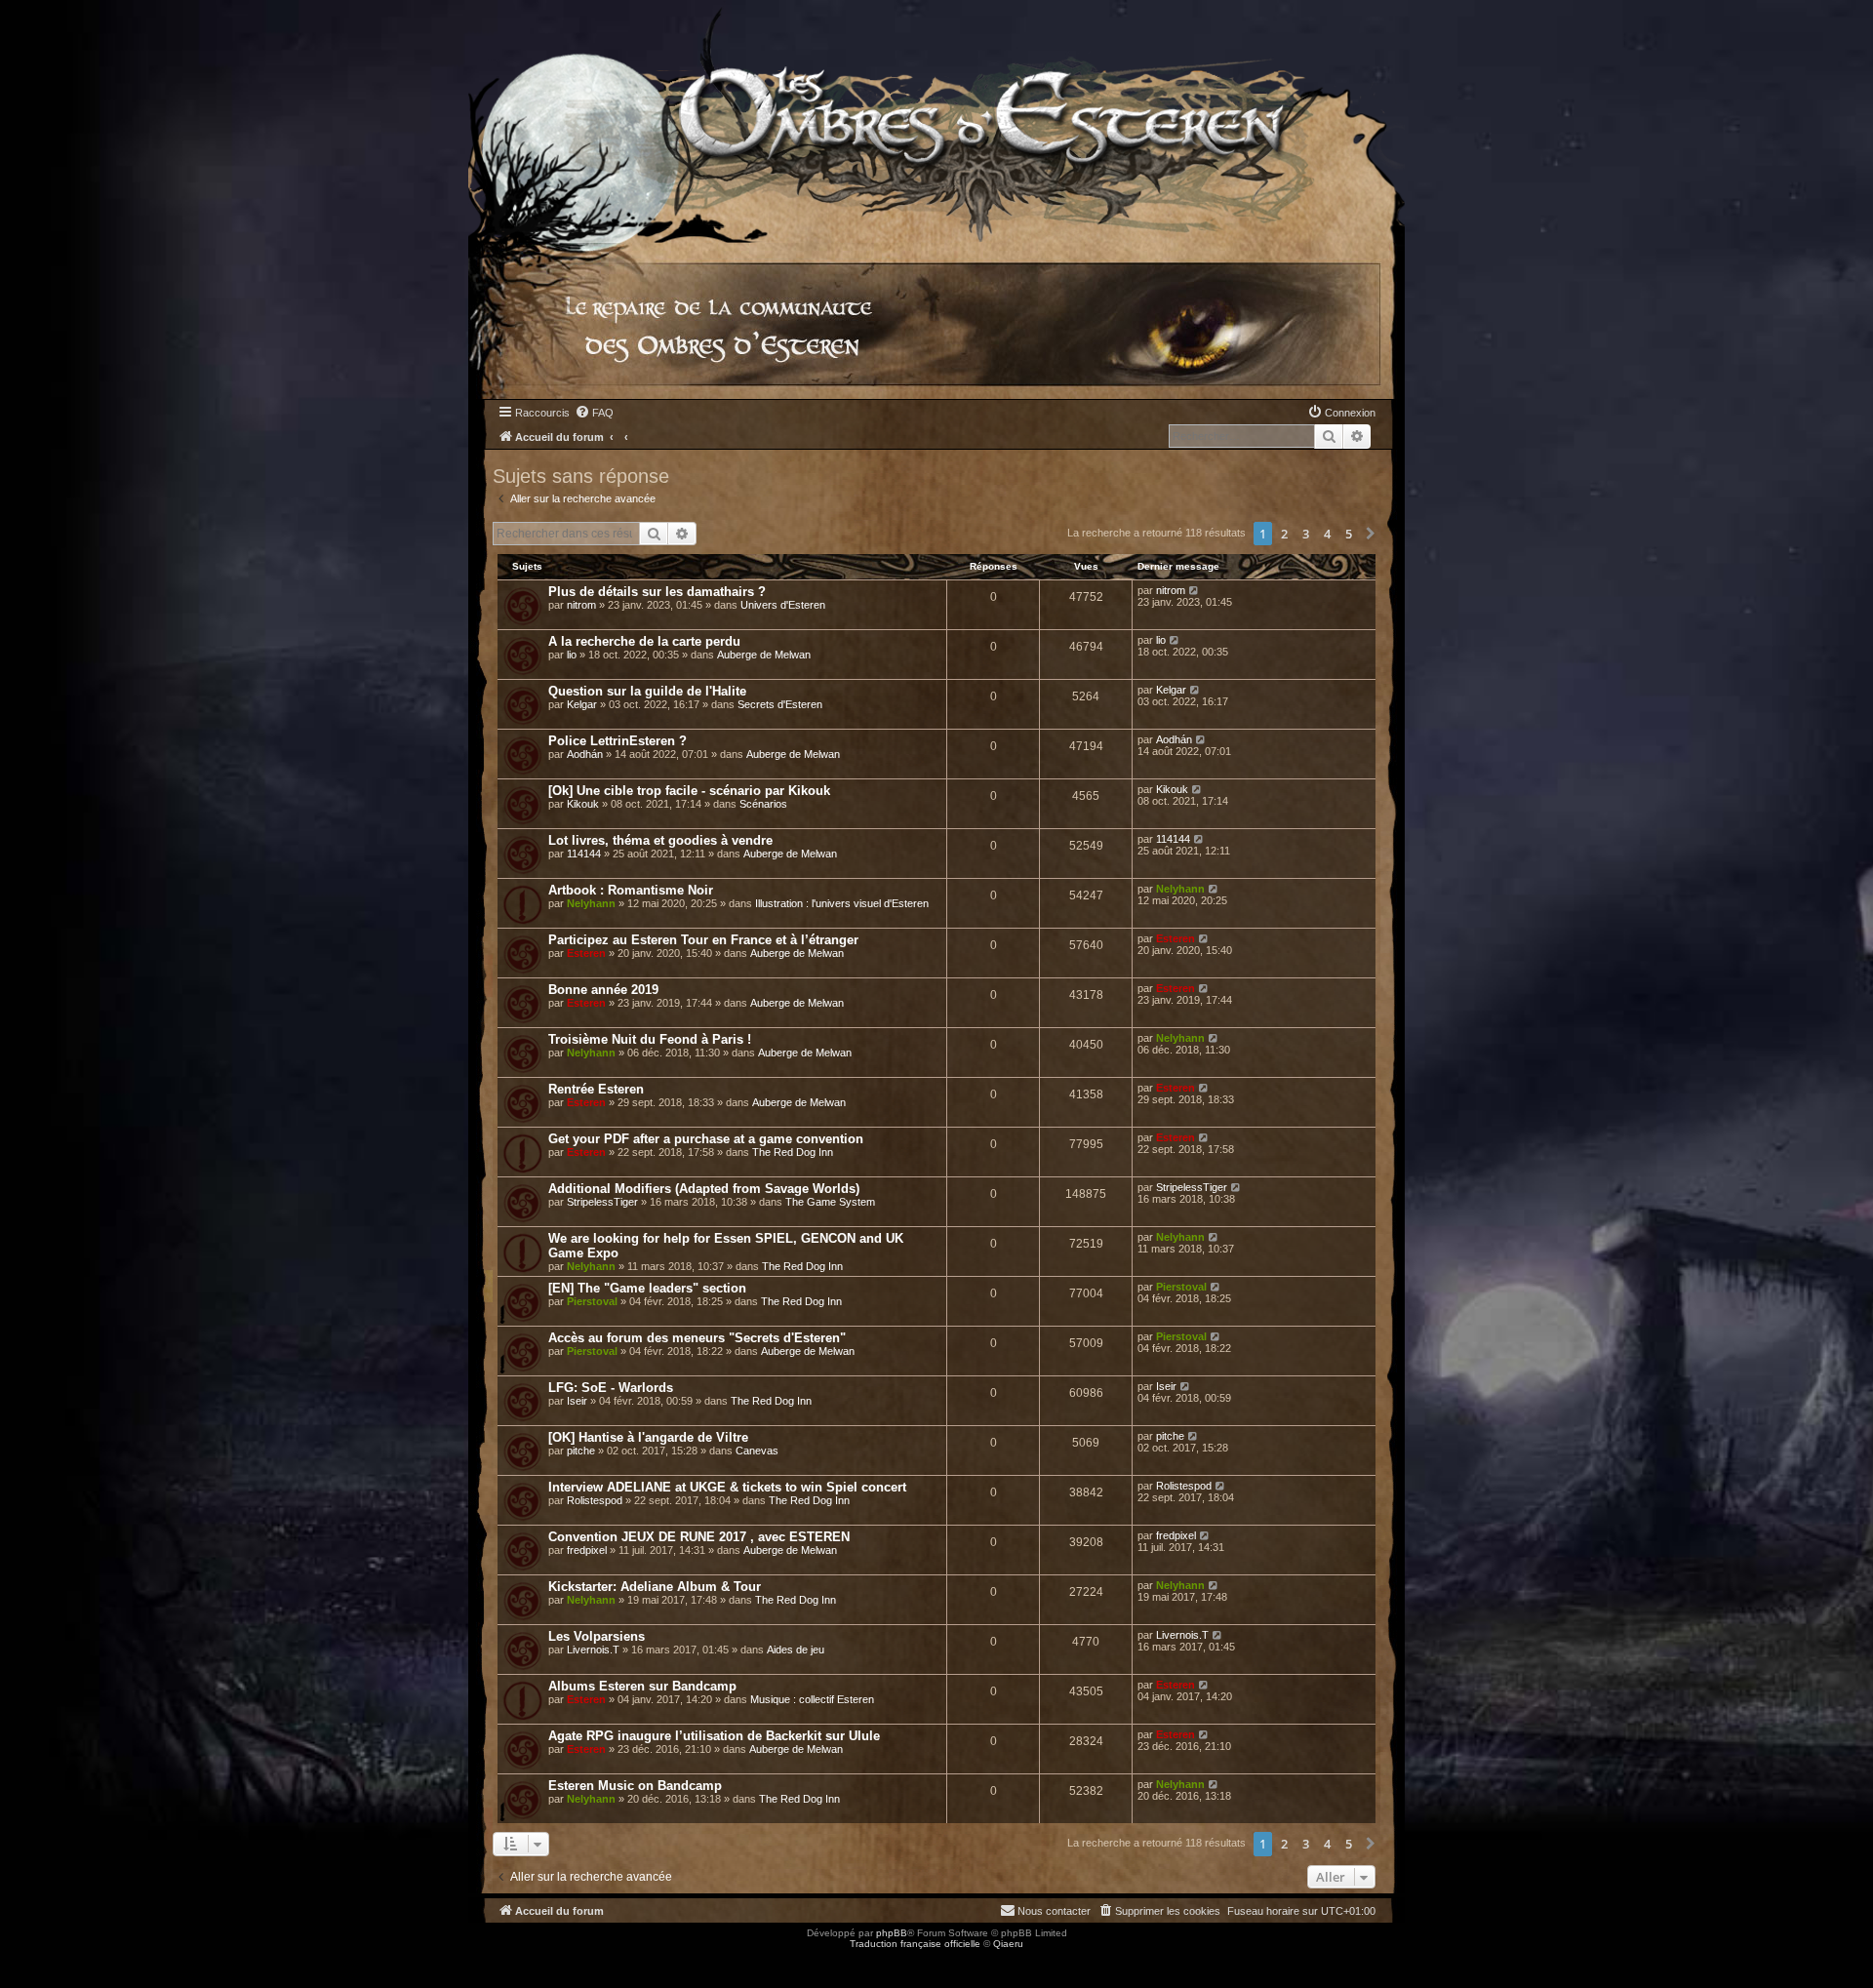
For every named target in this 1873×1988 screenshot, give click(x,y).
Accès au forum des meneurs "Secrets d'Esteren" (697, 1338)
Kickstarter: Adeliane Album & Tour (655, 1587)
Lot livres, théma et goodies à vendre (660, 840)
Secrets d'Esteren (780, 704)
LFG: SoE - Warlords (611, 1388)
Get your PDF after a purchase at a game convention (706, 1139)
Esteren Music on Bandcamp (635, 1786)
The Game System (830, 1202)
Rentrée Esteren (596, 1089)
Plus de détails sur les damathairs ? (657, 592)
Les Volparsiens (597, 1636)
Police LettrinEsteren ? (618, 741)
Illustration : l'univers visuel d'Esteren (842, 903)
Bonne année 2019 (603, 990)
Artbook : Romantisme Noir (631, 890)
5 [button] (1349, 534)
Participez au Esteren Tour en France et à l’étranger (703, 940)
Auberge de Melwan (764, 655)
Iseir (577, 1401)
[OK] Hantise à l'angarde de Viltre (648, 1437)
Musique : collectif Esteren (812, 1699)
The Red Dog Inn (793, 1152)
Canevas (757, 1451)
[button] (1371, 534)
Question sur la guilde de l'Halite (647, 691)
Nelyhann (591, 903)
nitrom (581, 605)
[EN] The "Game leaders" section (647, 1288)
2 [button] (1284, 534)
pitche (581, 1451)
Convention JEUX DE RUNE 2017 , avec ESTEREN (699, 1537)
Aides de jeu (796, 1650)
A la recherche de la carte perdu (644, 641)
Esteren (586, 953)
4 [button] (1327, 534)
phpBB (892, 1933)
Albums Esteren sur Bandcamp (642, 1686)
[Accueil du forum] (936, 121)
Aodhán (585, 754)
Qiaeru (1008, 1944)
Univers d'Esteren (783, 605)
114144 (584, 854)
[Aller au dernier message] (1195, 590)
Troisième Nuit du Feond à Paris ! (650, 1039)
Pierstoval (592, 1301)
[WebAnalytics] (39, 1961)
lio (572, 655)
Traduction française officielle (915, 1944)
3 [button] (1306, 534)
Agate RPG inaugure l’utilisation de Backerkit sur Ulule (714, 1736)
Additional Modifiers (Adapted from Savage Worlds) (704, 1189)
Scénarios (763, 804)
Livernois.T (593, 1650)
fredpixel (587, 1550)
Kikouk (583, 804)
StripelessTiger (602, 1202)
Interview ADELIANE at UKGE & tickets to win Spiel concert (727, 1487)
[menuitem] (594, 413)
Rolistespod (595, 1500)
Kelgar (582, 704)
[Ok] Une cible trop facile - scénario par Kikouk (689, 791)
